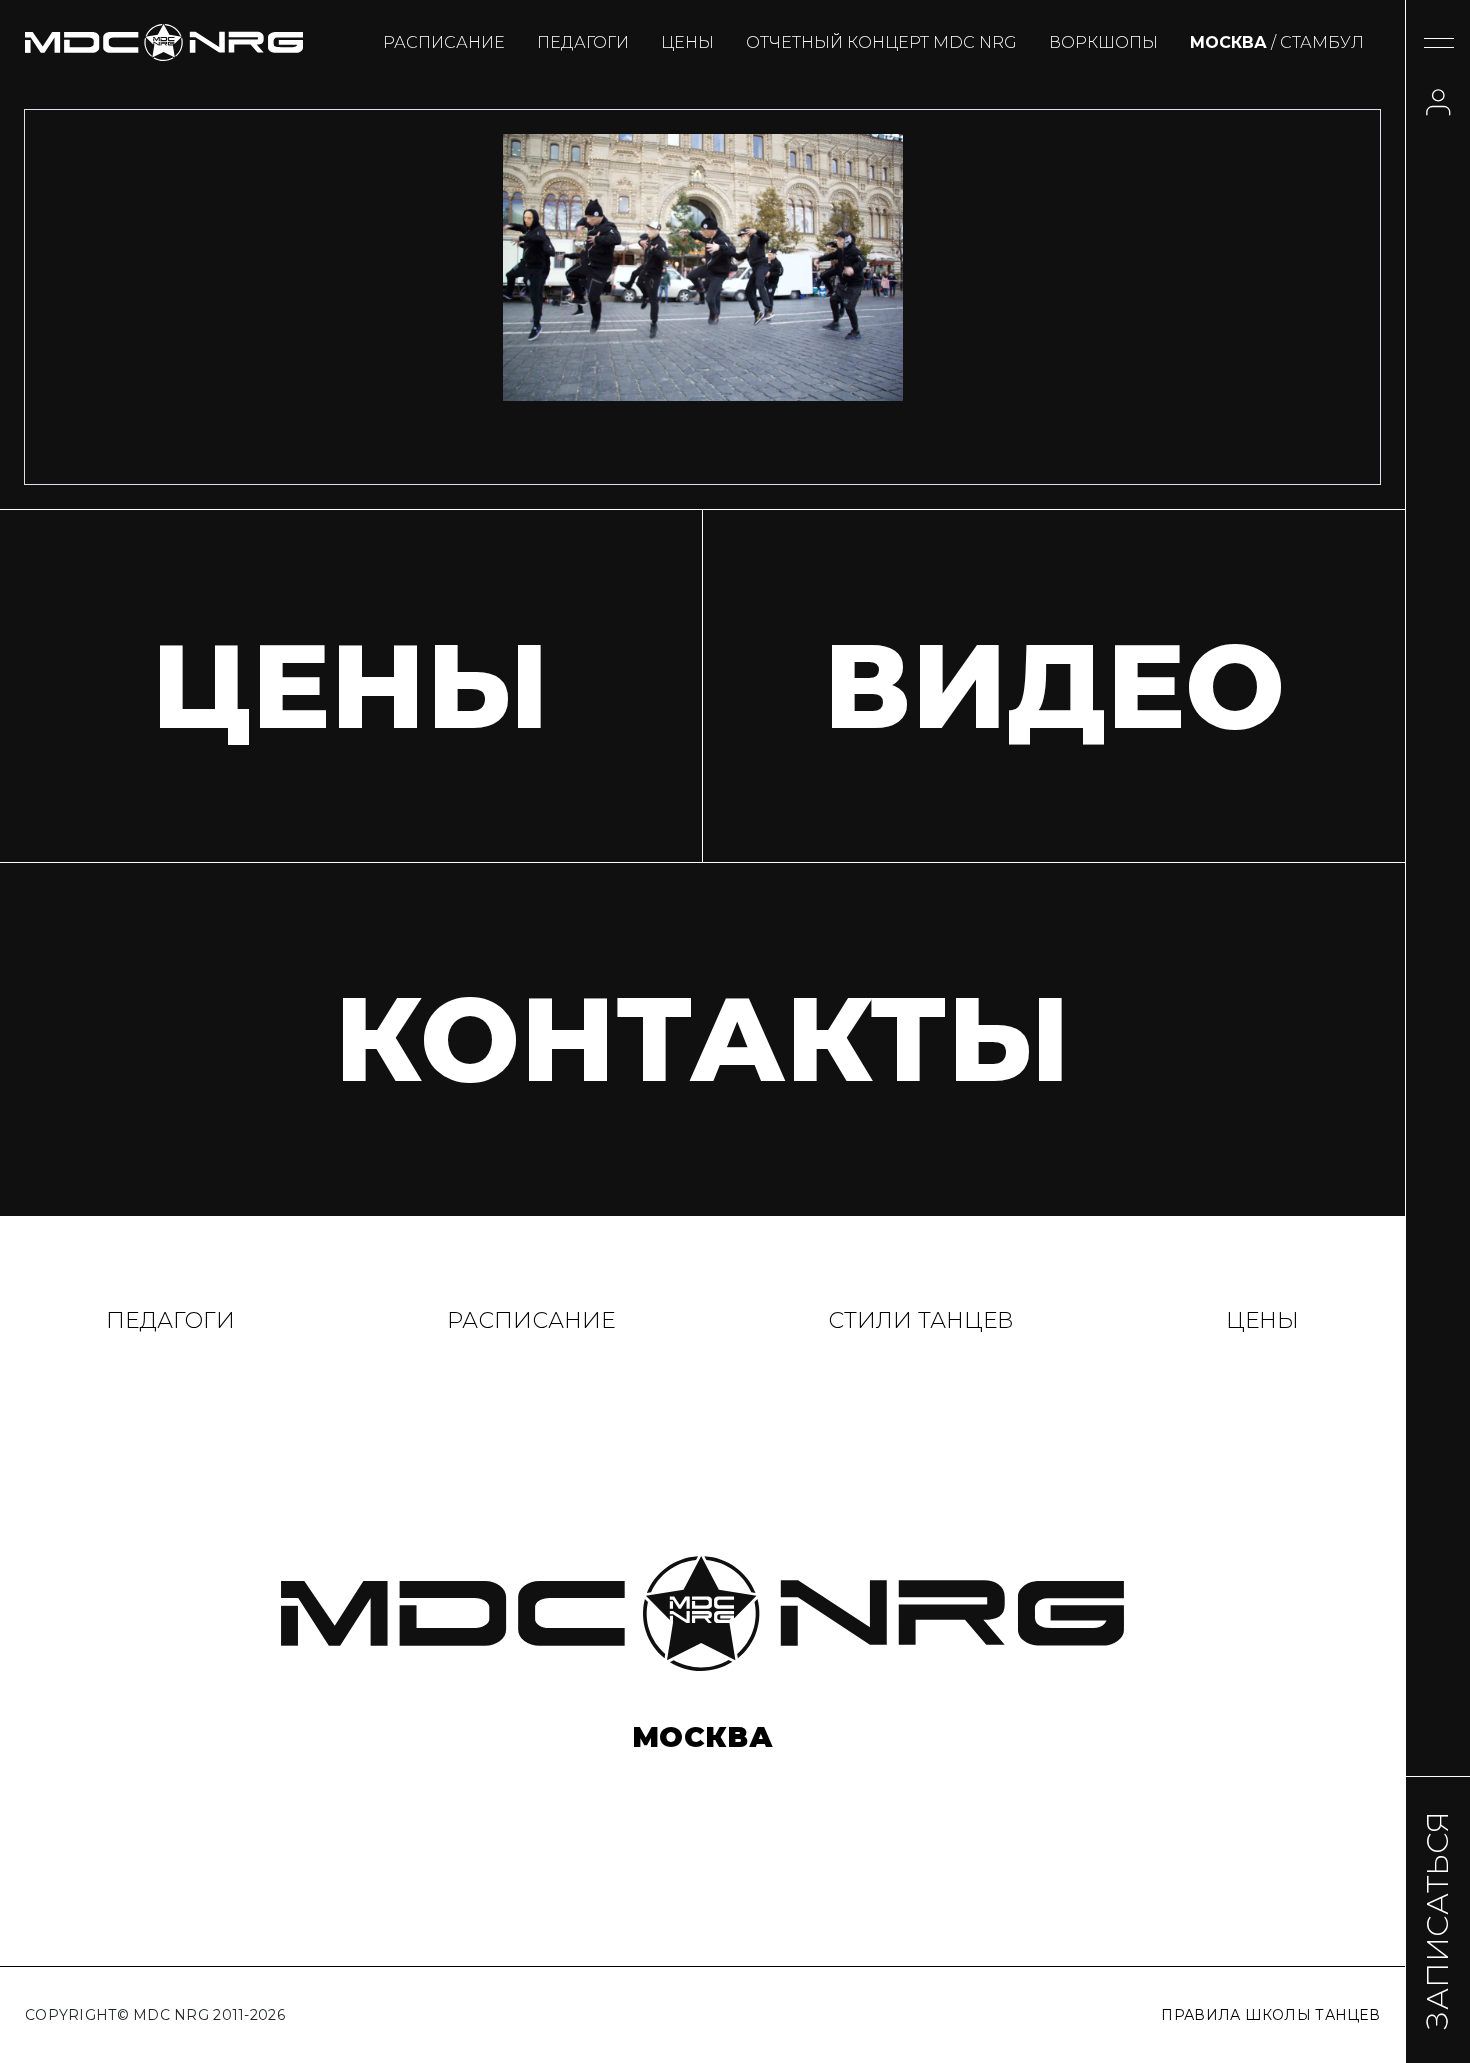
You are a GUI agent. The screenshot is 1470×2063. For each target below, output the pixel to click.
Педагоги (583, 42)
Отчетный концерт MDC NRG (881, 42)
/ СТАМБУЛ (1277, 42)
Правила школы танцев (1270, 2015)
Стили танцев (921, 1320)
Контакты (703, 1039)
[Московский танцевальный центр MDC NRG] (164, 42)
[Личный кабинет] (1438, 102)
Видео (1054, 686)
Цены (687, 42)
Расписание (444, 42)
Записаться (1437, 1920)
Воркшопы (1103, 42)
